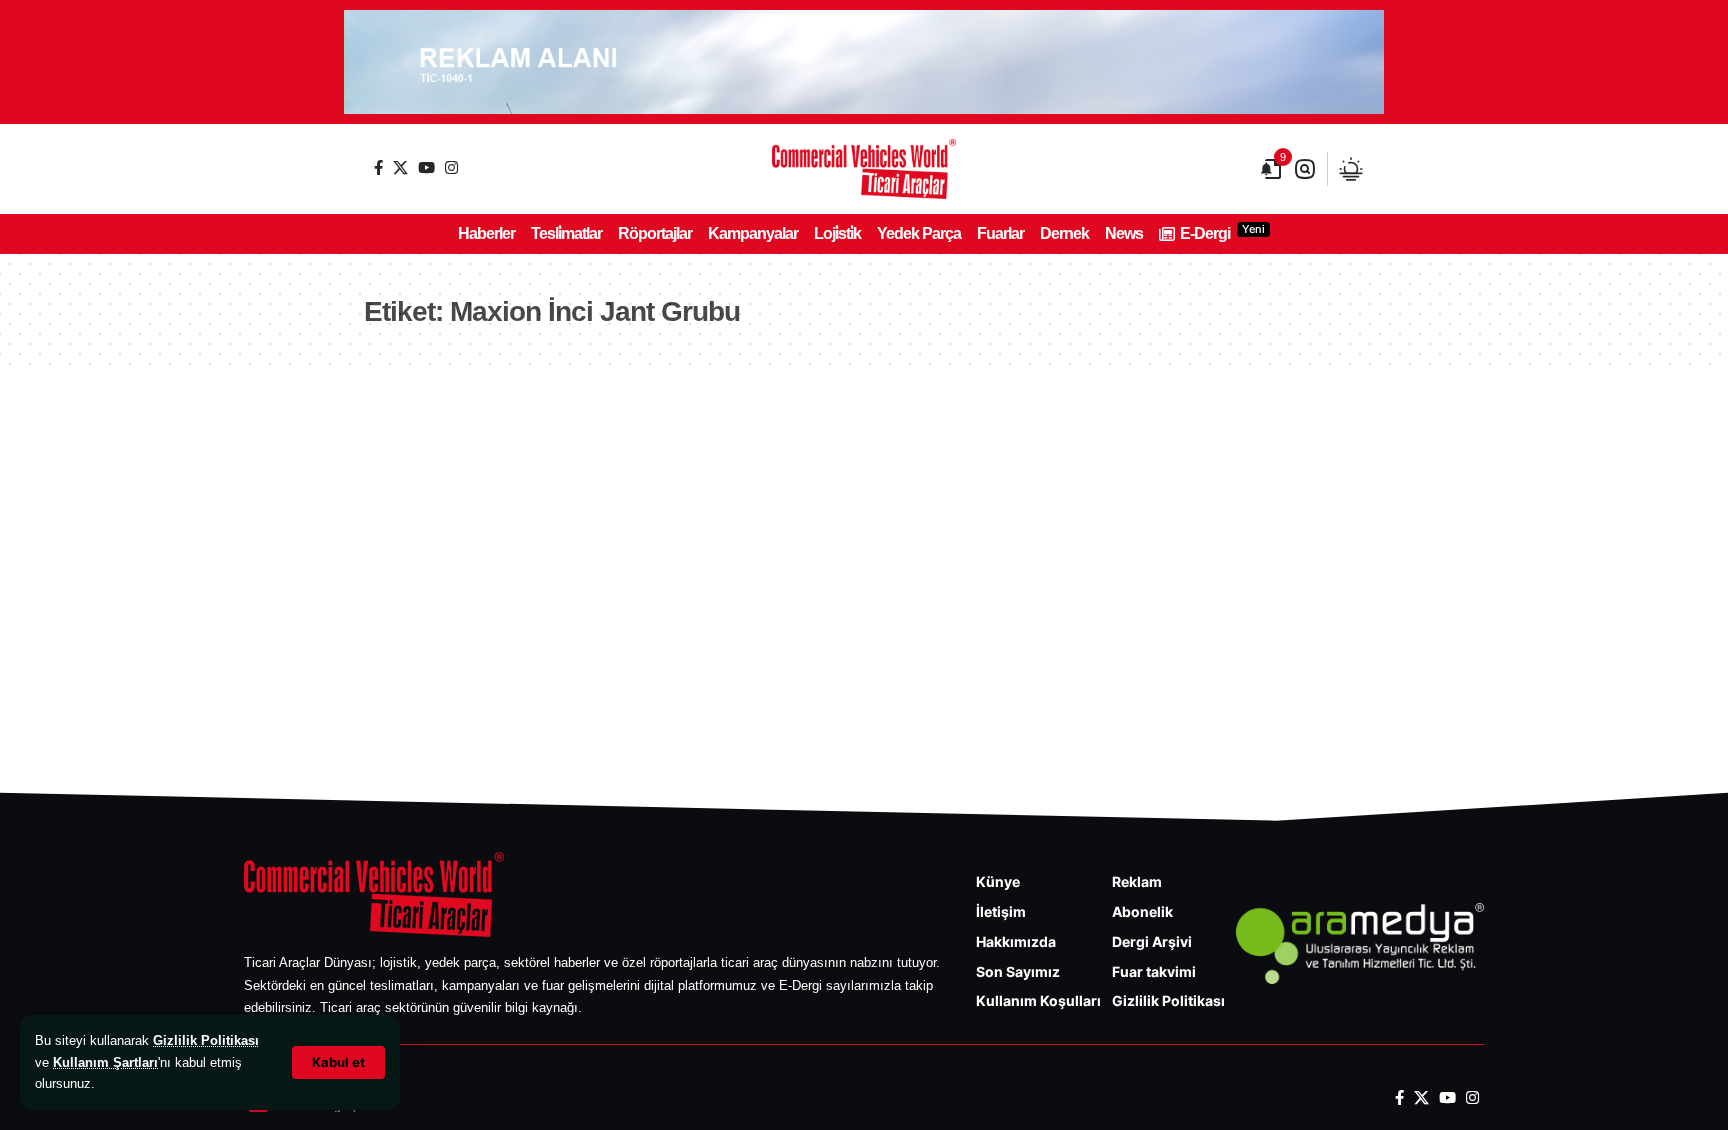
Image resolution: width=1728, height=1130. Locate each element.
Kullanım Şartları (105, 1062)
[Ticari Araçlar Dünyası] (864, 169)
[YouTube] (426, 167)
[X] (400, 167)
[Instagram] (451, 167)
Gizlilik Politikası (206, 1040)
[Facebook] (378, 167)
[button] (338, 1062)
